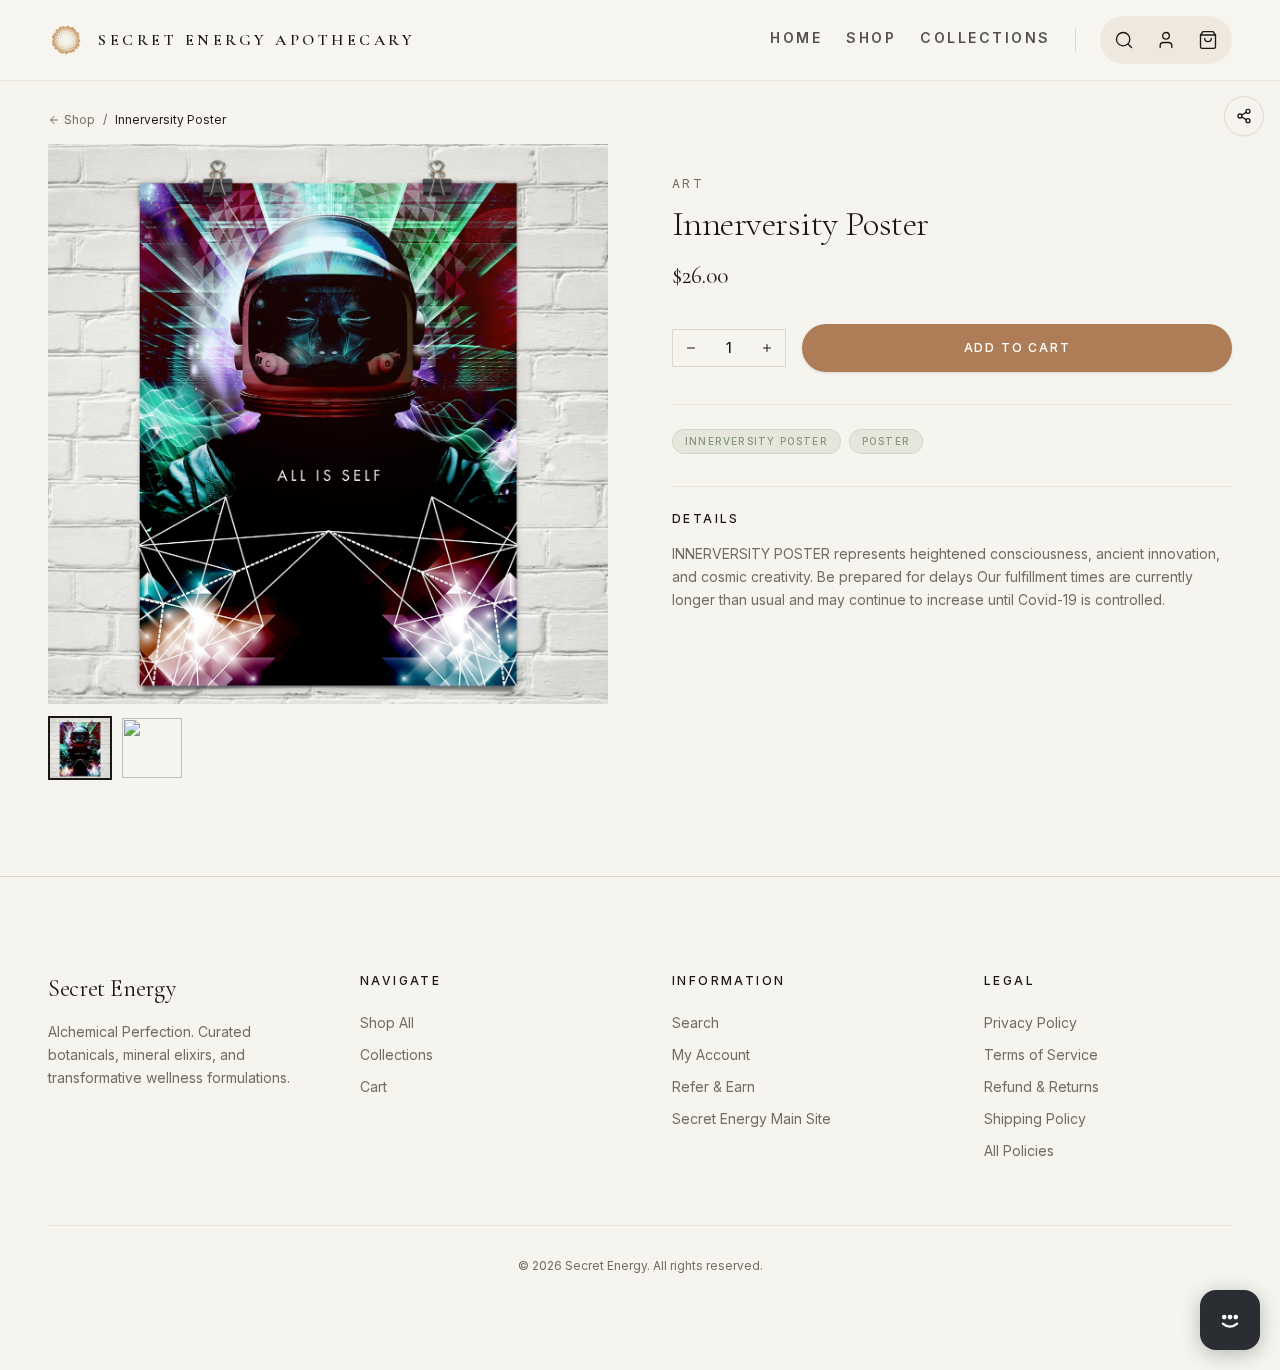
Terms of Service (1041, 1054)
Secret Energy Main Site (751, 1118)
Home (796, 37)
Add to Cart (1017, 347)
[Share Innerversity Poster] (1244, 116)
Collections (985, 37)
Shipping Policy (1035, 1118)
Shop (871, 37)
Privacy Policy (1030, 1022)
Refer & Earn (713, 1086)
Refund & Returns (1041, 1086)
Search (695, 1022)
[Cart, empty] (1208, 40)
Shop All (387, 1022)
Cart (373, 1086)
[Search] (1124, 40)
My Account (711, 1054)
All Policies (1019, 1150)
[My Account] (1166, 40)
